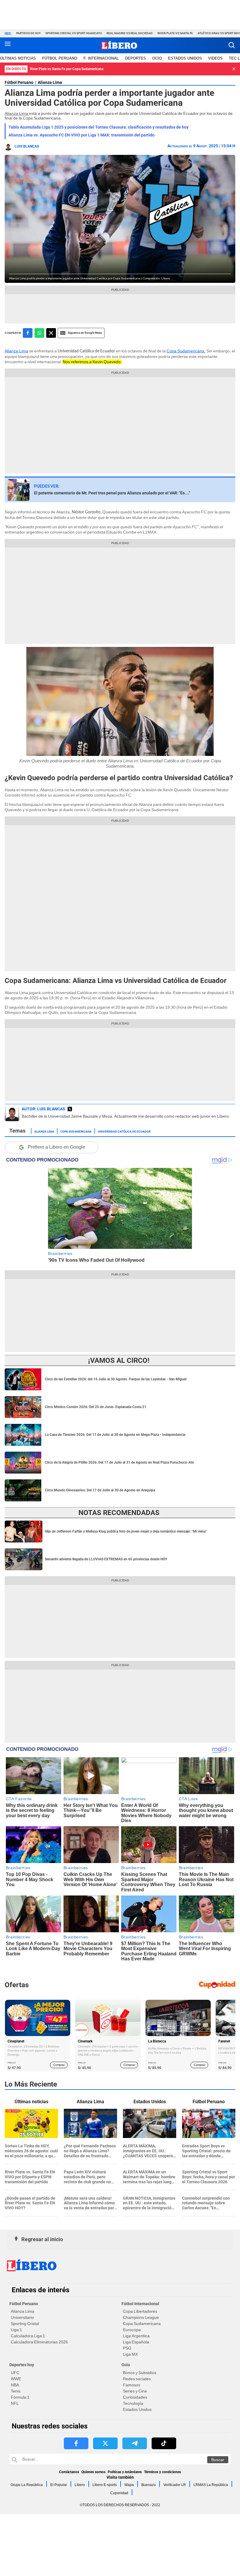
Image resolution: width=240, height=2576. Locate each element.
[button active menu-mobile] (8, 45)
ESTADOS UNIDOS (185, 58)
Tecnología (133, 2403)
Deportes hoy (22, 2365)
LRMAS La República (211, 2485)
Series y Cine (135, 2391)
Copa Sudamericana (76, 1131)
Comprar (59, 2065)
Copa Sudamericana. (186, 351)
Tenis (16, 2391)
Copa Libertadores (140, 2311)
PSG (127, 2348)
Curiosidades (135, 2397)
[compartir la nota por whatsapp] (39, 333)
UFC (15, 2373)
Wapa (129, 2485)
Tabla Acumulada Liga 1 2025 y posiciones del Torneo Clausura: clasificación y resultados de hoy (98, 127)
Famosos (132, 2385)
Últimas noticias (18, 58)
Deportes (136, 58)
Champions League (141, 2317)
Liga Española (136, 2342)
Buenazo (149, 2485)
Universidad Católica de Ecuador (124, 1131)
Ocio (157, 58)
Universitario (22, 2317)
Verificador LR (175, 2485)
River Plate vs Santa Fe (175, 33)
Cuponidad (119, 2493)
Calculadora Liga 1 (28, 2336)
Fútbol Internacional (140, 2304)
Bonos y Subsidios (140, 2373)
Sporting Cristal (25, 2324)
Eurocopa (132, 2330)
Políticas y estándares (125, 2472)
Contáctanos (69, 2472)
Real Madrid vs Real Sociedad (130, 33)
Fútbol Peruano (60, 58)
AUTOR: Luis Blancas (43, 1109)
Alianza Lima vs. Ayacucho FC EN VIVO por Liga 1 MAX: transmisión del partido (82, 135)
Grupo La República (27, 2485)
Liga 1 (16, 2330)
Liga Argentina (136, 2336)
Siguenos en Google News (85, 333)
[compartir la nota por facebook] (28, 333)
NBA (15, 2385)
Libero (80, 2485)
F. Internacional (101, 58)
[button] (232, 45)
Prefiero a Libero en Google (56, 1147)
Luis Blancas (27, 146)
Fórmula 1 (20, 2397)
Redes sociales (137, 2379)
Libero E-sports (105, 2485)
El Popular (59, 2485)
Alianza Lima (50, 82)
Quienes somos (93, 2472)
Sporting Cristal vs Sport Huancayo (74, 33)
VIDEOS (215, 58)
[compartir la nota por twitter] (51, 333)
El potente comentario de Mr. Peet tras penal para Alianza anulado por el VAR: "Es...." (112, 493)
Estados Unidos (137, 2409)
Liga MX (130, 2354)
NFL (15, 2403)
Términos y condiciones (162, 2472)
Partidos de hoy (28, 33)
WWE (16, 2379)
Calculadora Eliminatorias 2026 (39, 2342)
